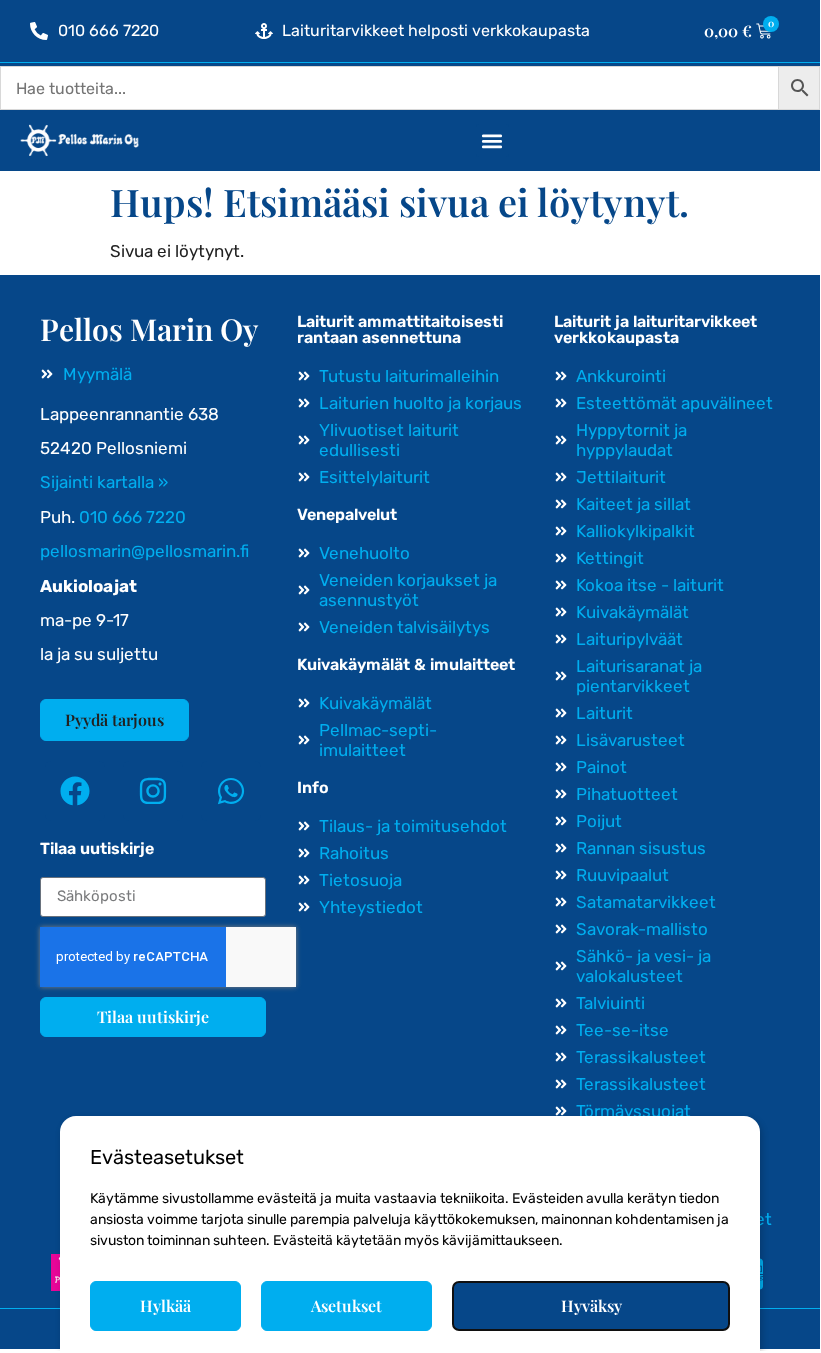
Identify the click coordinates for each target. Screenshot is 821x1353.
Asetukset (346, 1305)
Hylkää (165, 1305)
